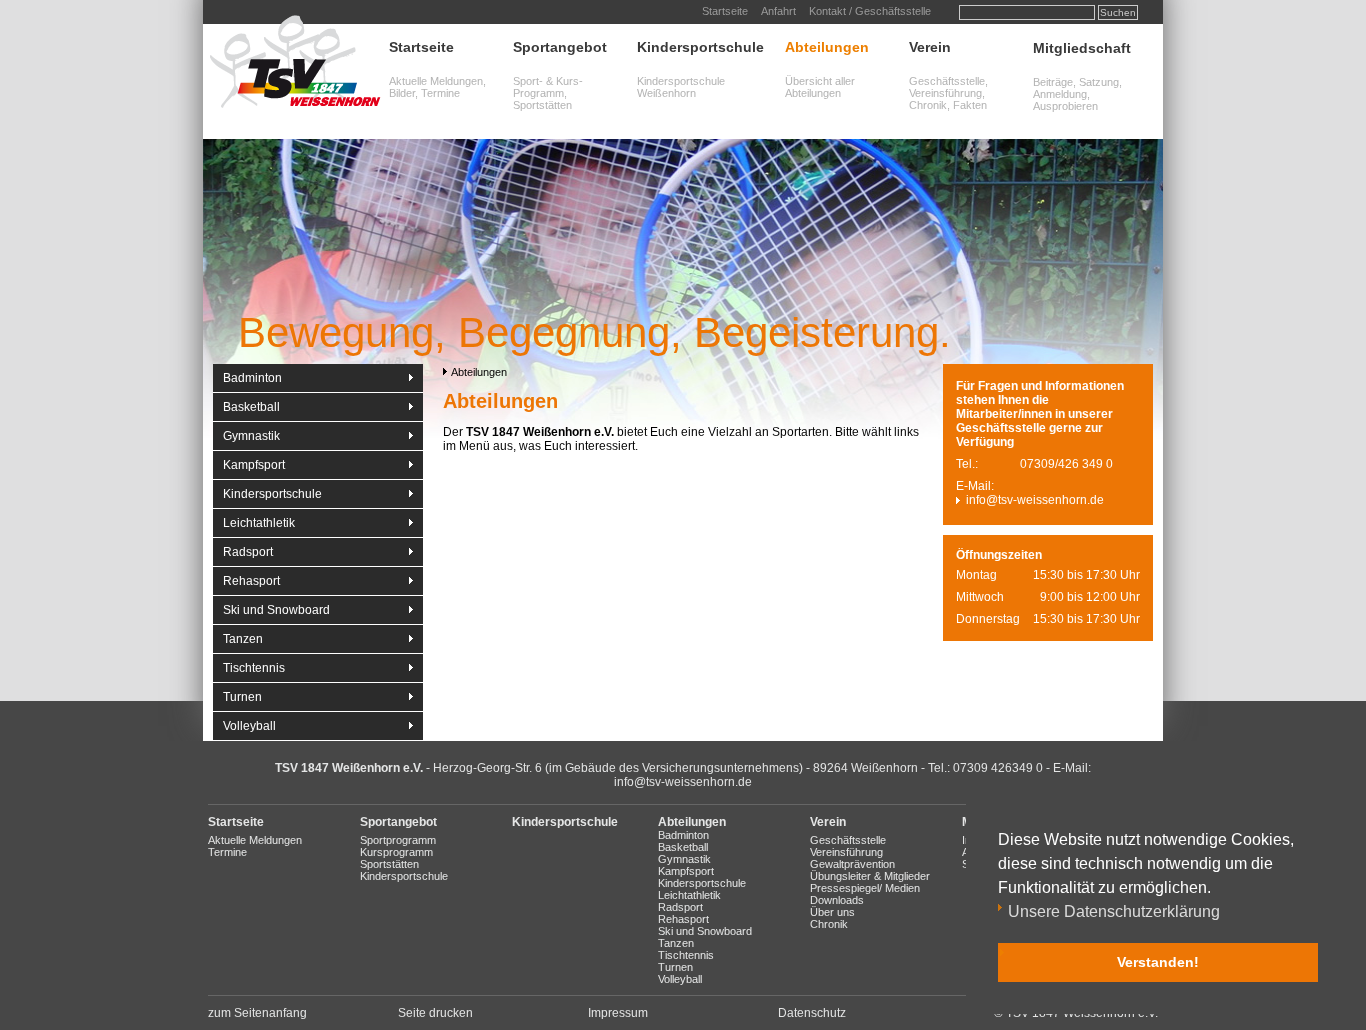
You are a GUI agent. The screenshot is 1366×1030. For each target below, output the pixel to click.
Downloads (837, 900)
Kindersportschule (700, 47)
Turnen (242, 697)
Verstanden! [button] (1158, 962)
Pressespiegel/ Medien (865, 888)
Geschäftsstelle (848, 840)
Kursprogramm (396, 852)
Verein (930, 47)
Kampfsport (254, 465)
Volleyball (249, 726)
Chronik (829, 924)
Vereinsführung (846, 852)
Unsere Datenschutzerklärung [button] (1114, 911)
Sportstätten (389, 864)
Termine (227, 852)
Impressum (618, 1013)
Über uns (832, 912)
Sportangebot (560, 47)
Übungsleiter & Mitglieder (870, 876)
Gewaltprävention (852, 864)
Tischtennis (254, 668)
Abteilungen (827, 47)
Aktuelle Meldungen (255, 840)
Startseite (725, 11)
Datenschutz (812, 1013)
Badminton (252, 378)
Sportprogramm (398, 840)
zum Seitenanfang (257, 1013)
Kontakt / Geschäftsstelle (870, 11)
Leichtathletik (259, 523)
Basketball (251, 407)
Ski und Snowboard (276, 610)
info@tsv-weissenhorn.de (1035, 500)
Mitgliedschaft (1082, 48)
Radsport (248, 552)
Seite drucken (435, 1013)
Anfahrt (778, 11)
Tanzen (243, 639)
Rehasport (251, 581)
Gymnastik (251, 436)
